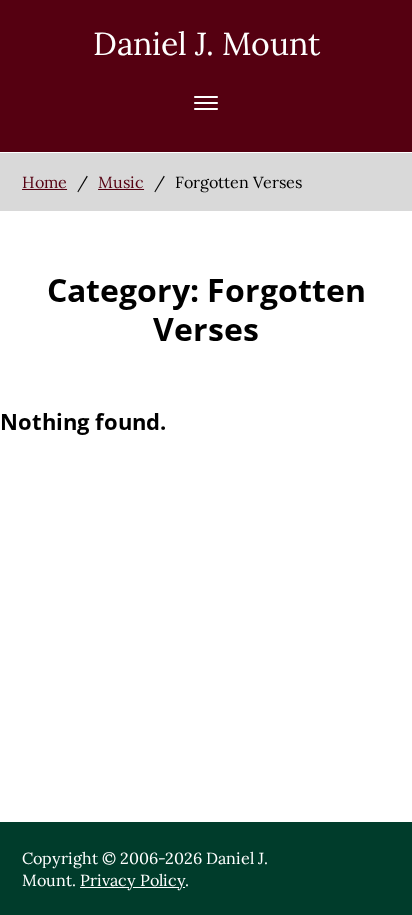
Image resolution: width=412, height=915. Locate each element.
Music (121, 182)
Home (44, 182)
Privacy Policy (132, 880)
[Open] (206, 103)
